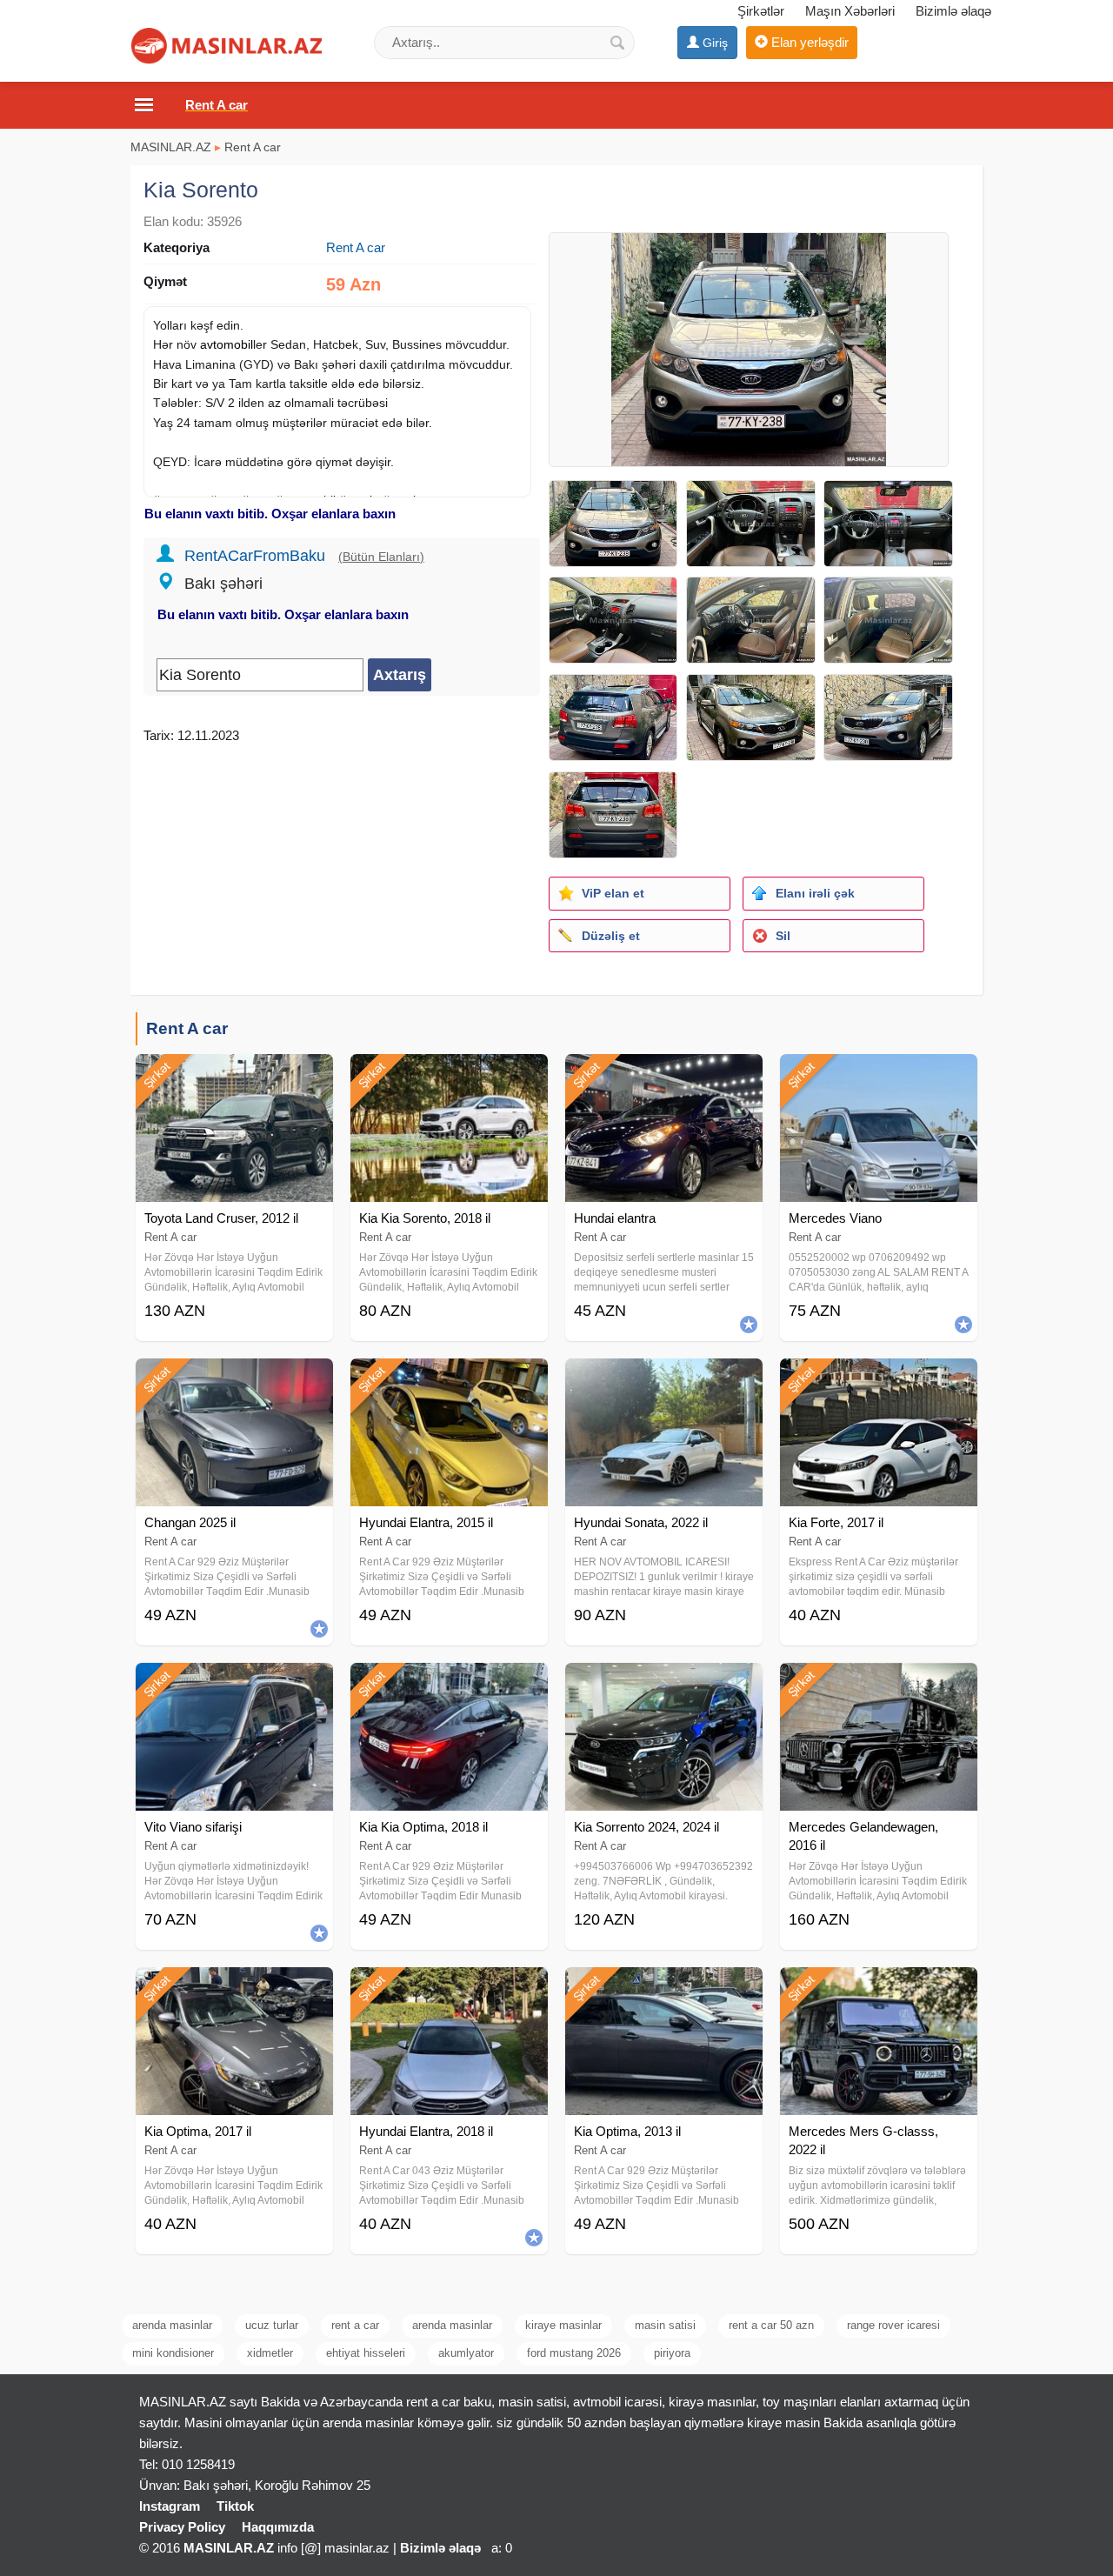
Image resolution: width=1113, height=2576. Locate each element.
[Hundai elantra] (664, 1076)
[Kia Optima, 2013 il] (664, 1989)
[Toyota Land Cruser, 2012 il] (234, 1076)
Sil (783, 936)
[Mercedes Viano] (879, 1076)
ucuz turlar (272, 2325)
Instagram (170, 2506)
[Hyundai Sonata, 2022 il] (664, 1380)
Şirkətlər (761, 11)
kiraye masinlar (563, 2325)
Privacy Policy (182, 2527)
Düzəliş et (611, 936)
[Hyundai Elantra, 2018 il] (449, 1989)
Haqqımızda (278, 2527)
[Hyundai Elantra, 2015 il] (449, 1380)
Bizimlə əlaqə (953, 11)
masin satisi (665, 2325)
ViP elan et (613, 893)
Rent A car (253, 147)
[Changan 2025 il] (234, 1380)
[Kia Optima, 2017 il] (234, 1989)
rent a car (355, 2325)
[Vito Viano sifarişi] (234, 1685)
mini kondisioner (173, 2353)
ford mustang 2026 (574, 2353)
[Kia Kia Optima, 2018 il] (449, 1685)
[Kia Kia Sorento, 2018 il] (449, 1076)
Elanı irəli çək (815, 893)
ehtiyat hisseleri (366, 2353)
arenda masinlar (172, 2325)
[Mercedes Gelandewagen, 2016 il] (879, 1685)
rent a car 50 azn (771, 2325)
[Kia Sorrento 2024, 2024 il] (664, 1685)
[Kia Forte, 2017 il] (879, 1380)
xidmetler (270, 2353)
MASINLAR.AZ (171, 147)
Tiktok (235, 2506)
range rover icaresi (893, 2325)
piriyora (672, 2353)
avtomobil (227, 344)
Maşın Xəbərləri (850, 11)
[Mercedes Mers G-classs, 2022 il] (879, 1989)
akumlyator (466, 2353)
